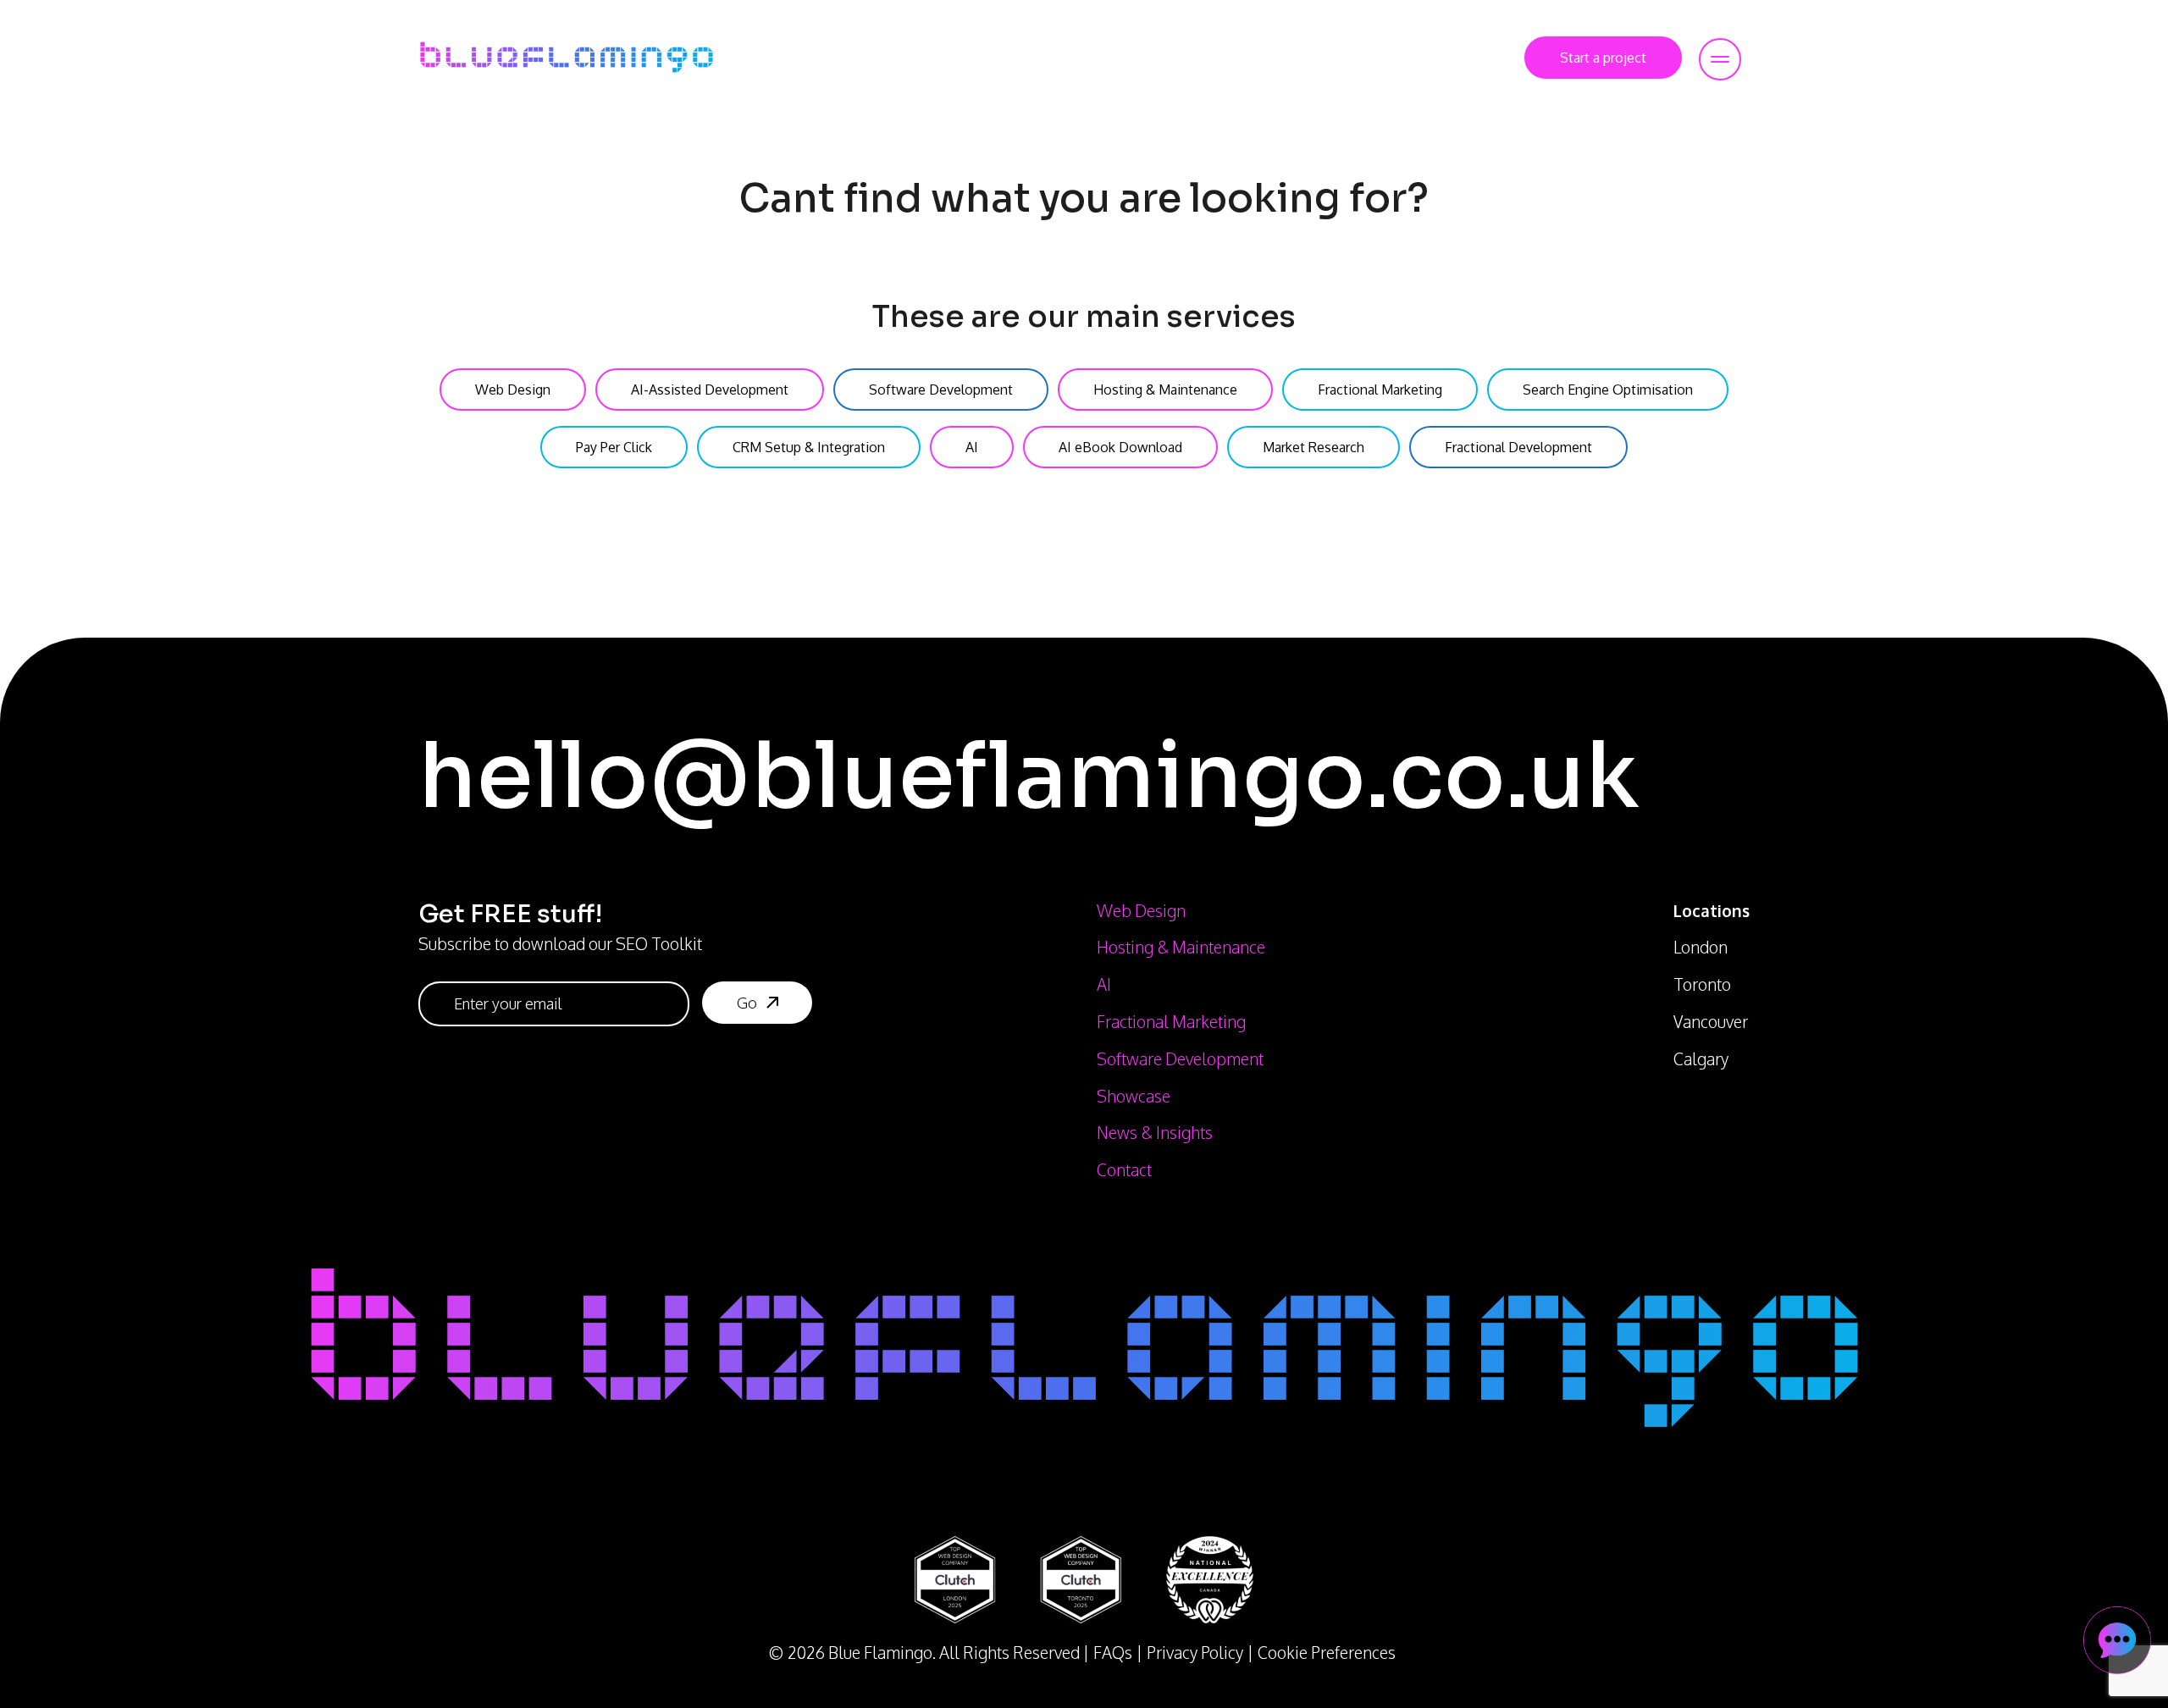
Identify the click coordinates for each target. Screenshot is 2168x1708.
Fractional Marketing (1171, 1022)
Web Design (1141, 911)
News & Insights (1155, 1133)
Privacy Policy (1195, 1653)
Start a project (1603, 58)
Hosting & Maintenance (1181, 947)
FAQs (1113, 1653)
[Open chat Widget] (2117, 1640)
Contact (1124, 1170)
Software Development (1180, 1059)
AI (1104, 984)
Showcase (1134, 1096)
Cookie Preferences (1327, 1653)
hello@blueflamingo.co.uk (1029, 776)
